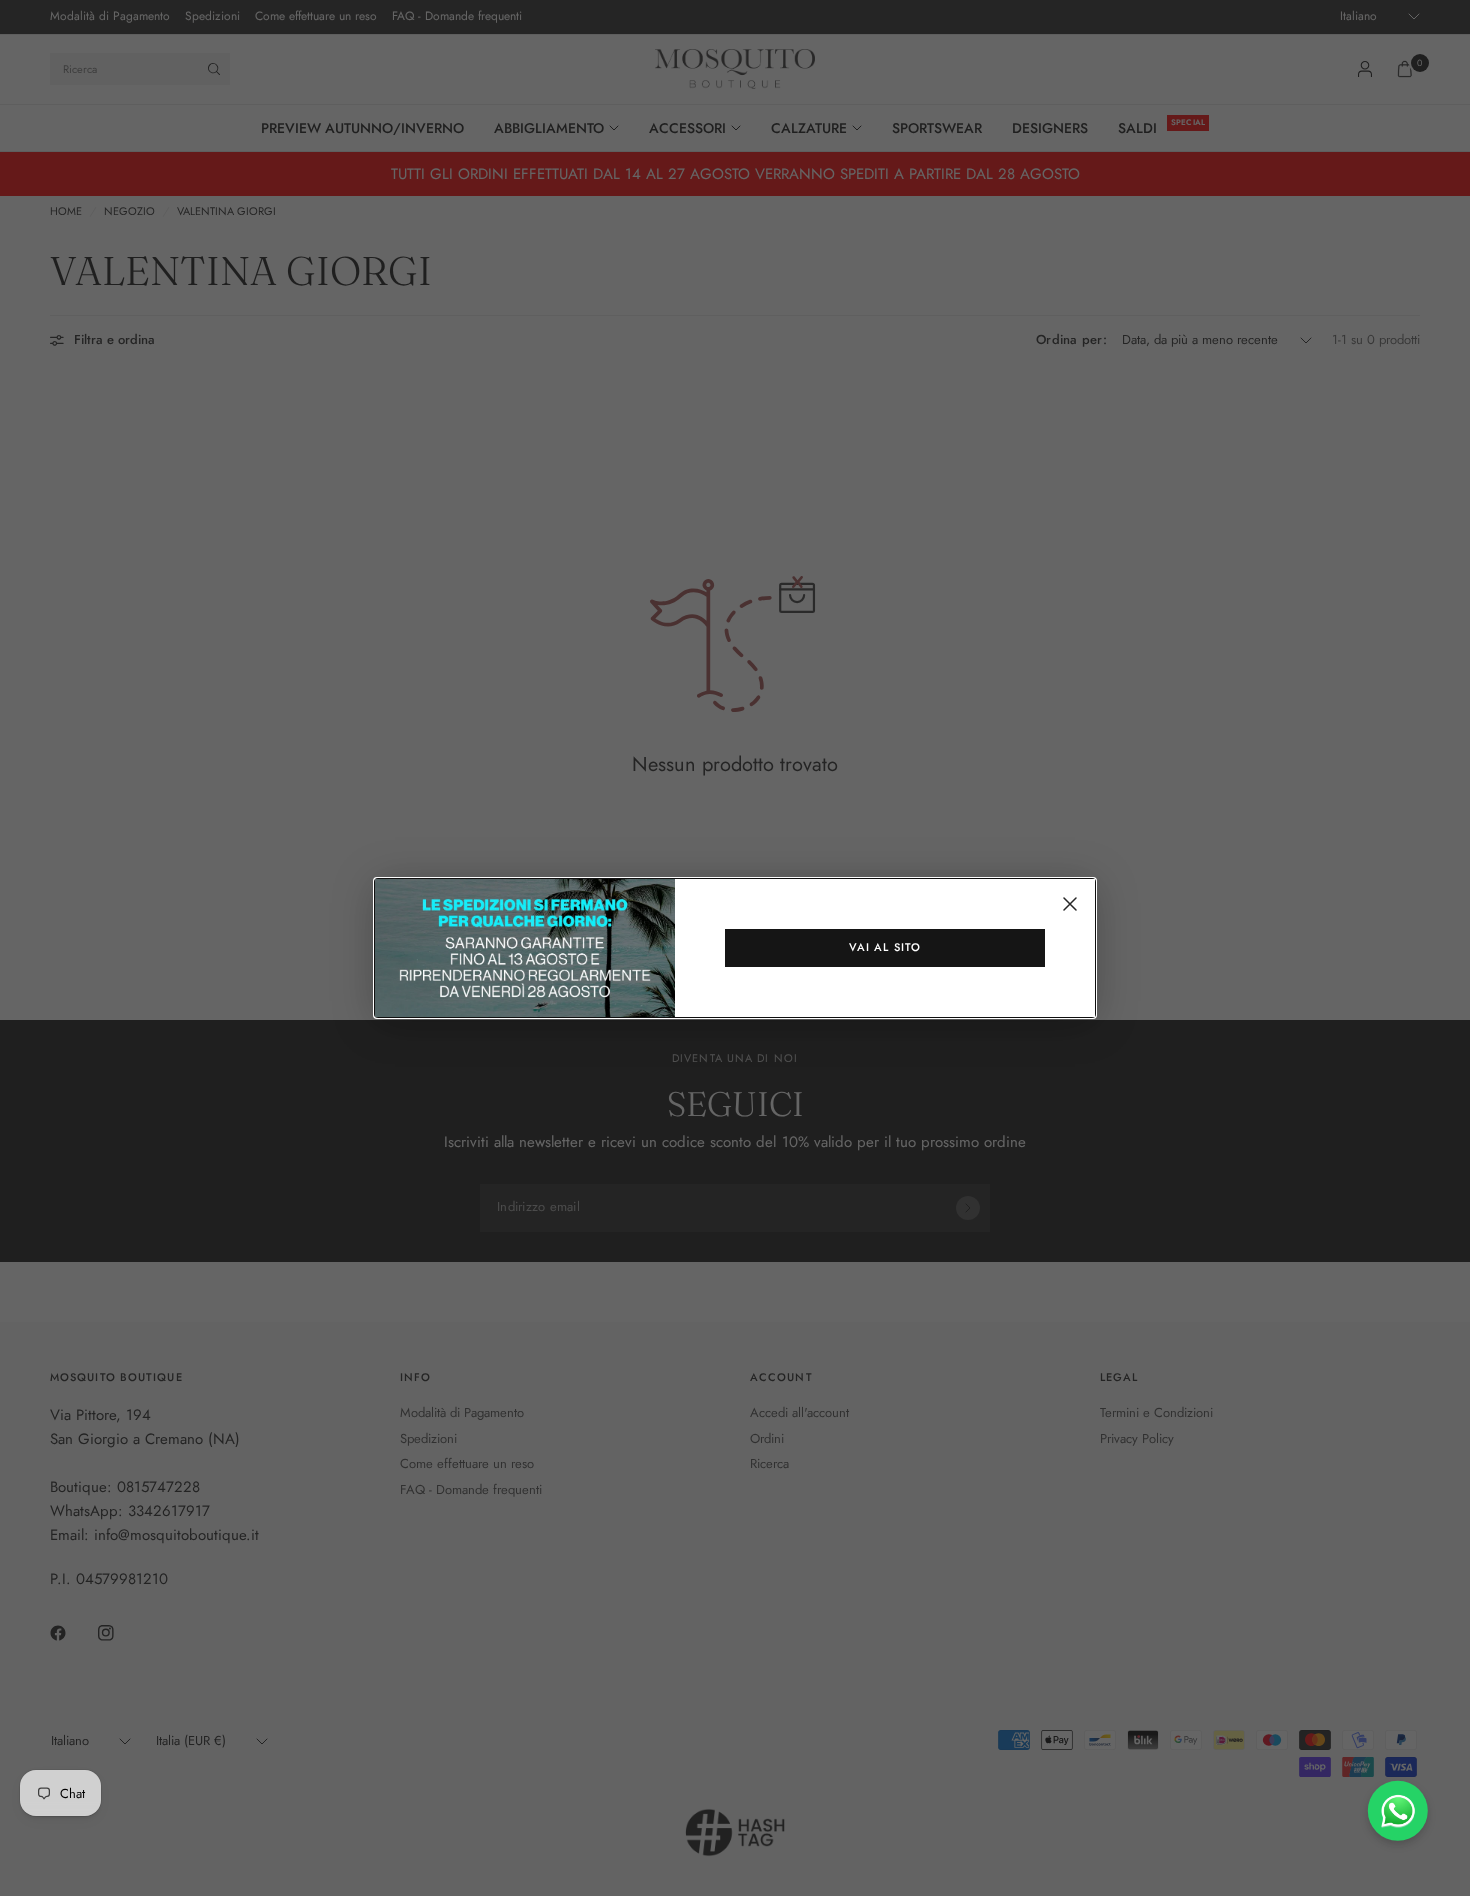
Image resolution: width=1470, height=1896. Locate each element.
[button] (885, 948)
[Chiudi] (1070, 904)
